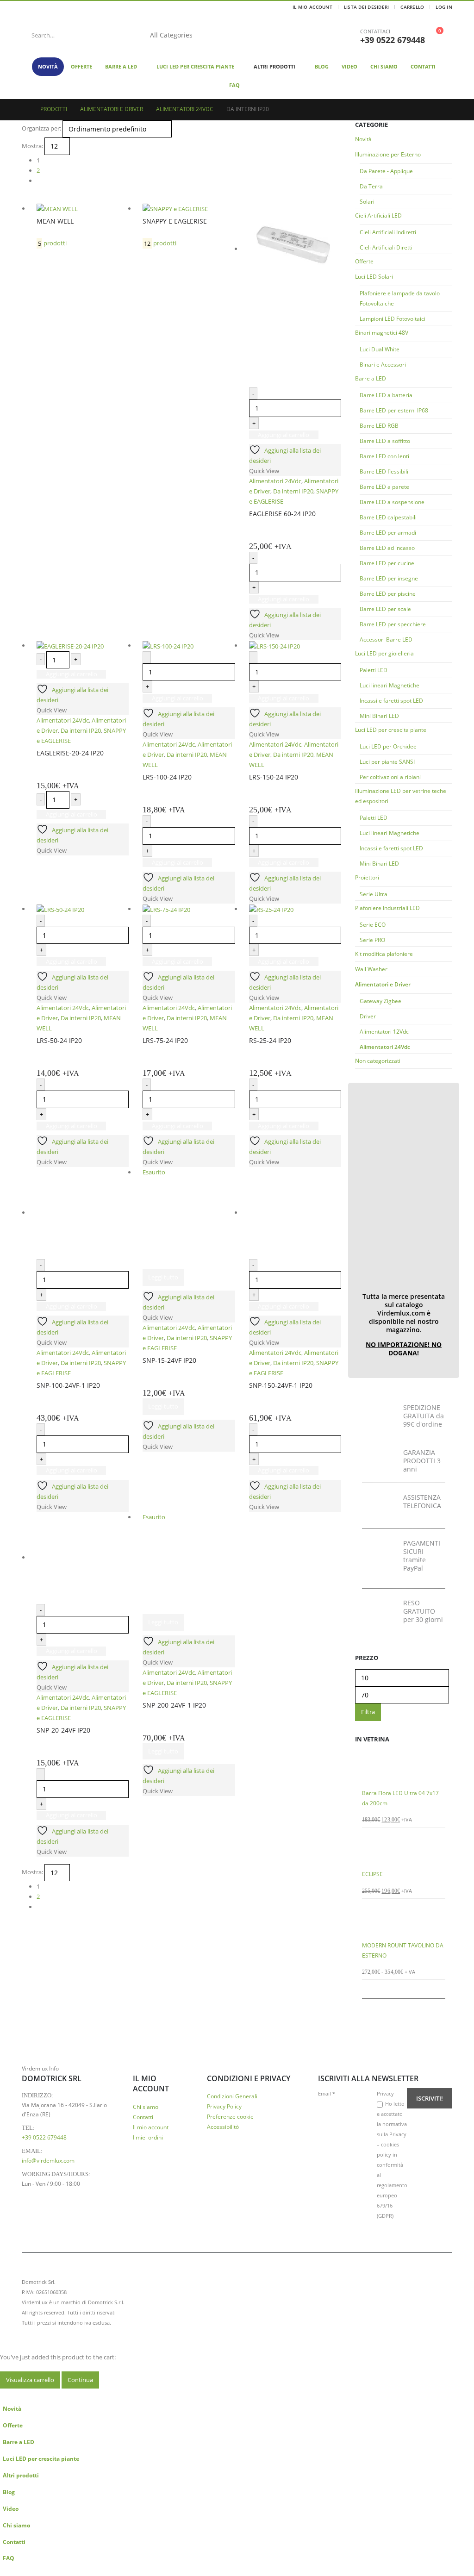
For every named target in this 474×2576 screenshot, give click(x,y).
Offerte (81, 66)
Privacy (385, 2093)
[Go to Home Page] (25, 109)
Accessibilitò (223, 2127)
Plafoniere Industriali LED (387, 908)
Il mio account (151, 2127)
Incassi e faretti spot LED (391, 701)
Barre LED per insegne (389, 578)
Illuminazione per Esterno (388, 154)
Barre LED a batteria (386, 395)
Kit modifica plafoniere (384, 954)
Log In (444, 7)
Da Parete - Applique (386, 171)
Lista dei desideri (367, 7)
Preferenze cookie (230, 2116)
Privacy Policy (224, 2106)
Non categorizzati (378, 1061)
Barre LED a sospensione (392, 502)
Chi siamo (384, 66)
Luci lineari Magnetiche (390, 685)
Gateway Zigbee (380, 1001)
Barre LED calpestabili (388, 517)
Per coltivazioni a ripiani (390, 777)
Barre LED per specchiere (393, 624)
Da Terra (371, 186)
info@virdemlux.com (48, 2160)
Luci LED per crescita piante (195, 66)
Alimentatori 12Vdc (384, 1032)
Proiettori (367, 877)
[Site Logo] (274, 35)
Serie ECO (373, 925)
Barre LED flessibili (384, 471)
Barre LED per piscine (388, 594)
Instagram (444, 2302)
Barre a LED (121, 66)
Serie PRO (372, 940)
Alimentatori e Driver (383, 984)
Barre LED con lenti (384, 456)
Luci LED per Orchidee (388, 746)
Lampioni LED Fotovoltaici (393, 319)
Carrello (412, 7)
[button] (6, 2394)
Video (349, 66)
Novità (48, 66)
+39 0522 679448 (393, 40)
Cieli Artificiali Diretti (386, 247)
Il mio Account (312, 7)
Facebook (410, 2302)
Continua (80, 2380)
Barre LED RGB (379, 426)
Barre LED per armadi (388, 533)
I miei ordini (148, 2137)
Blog (322, 66)
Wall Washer (371, 969)
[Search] (216, 35)
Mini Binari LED (379, 716)
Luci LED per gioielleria (384, 653)
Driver (368, 1016)
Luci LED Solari (374, 277)
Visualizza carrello (30, 2380)
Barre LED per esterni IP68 (394, 410)
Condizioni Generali (232, 2096)
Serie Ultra (374, 894)
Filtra (368, 1712)
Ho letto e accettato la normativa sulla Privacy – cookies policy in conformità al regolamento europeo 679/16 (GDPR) (392, 2160)
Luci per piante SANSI (387, 762)
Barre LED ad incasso (387, 548)
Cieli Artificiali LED (378, 215)
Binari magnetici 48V (382, 333)
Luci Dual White (380, 349)
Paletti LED (374, 670)
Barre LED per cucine (387, 563)
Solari (367, 202)
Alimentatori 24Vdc (385, 1047)
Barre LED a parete (384, 487)
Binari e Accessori (383, 365)
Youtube (427, 2302)
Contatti (423, 66)
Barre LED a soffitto (385, 441)
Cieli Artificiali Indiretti (388, 232)
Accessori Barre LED (386, 639)
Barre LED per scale (385, 609)
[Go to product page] (404, 1768)
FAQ (234, 85)
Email (327, 2093)
